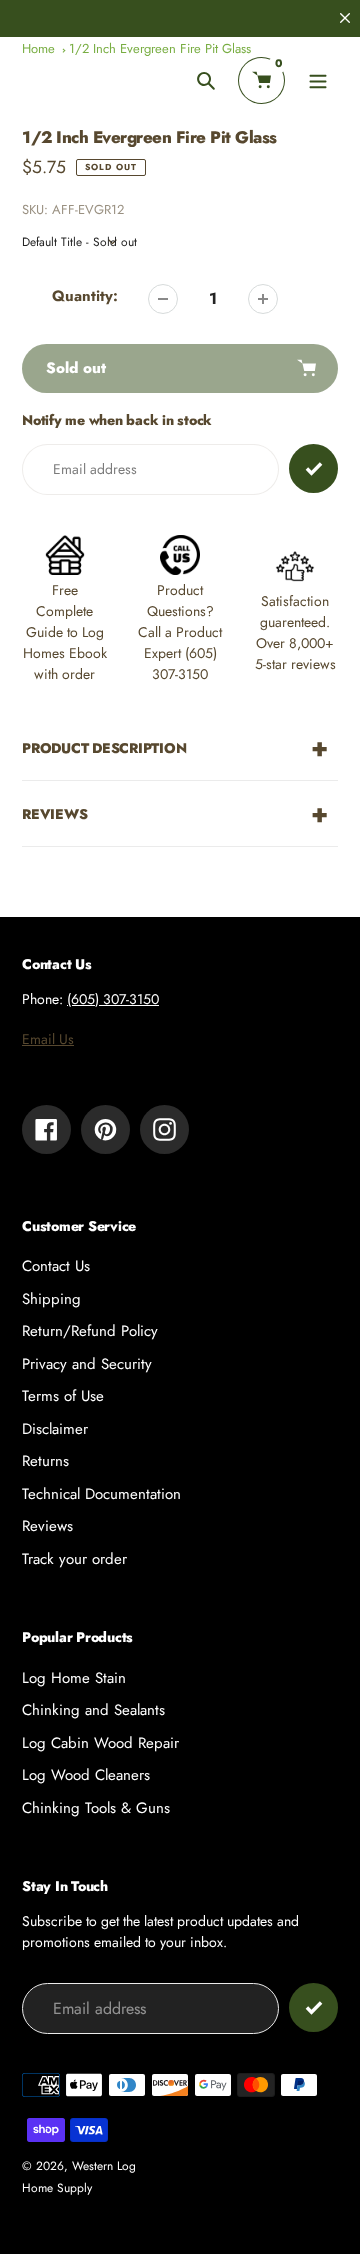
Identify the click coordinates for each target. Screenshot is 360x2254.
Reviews (47, 1526)
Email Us (48, 1039)
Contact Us (56, 1266)
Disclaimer (55, 1429)
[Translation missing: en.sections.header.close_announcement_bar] (345, 18)
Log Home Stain (74, 1678)
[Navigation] (317, 80)
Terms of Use (63, 1396)
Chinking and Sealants (93, 1710)
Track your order (74, 1559)
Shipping (51, 1299)
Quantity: (85, 296)
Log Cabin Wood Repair (100, 1743)
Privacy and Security (87, 1364)
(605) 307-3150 (113, 999)
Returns (45, 1461)
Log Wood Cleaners (86, 1775)
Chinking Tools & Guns (96, 1808)
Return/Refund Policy (90, 1331)
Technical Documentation (101, 1494)
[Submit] (313, 2007)
